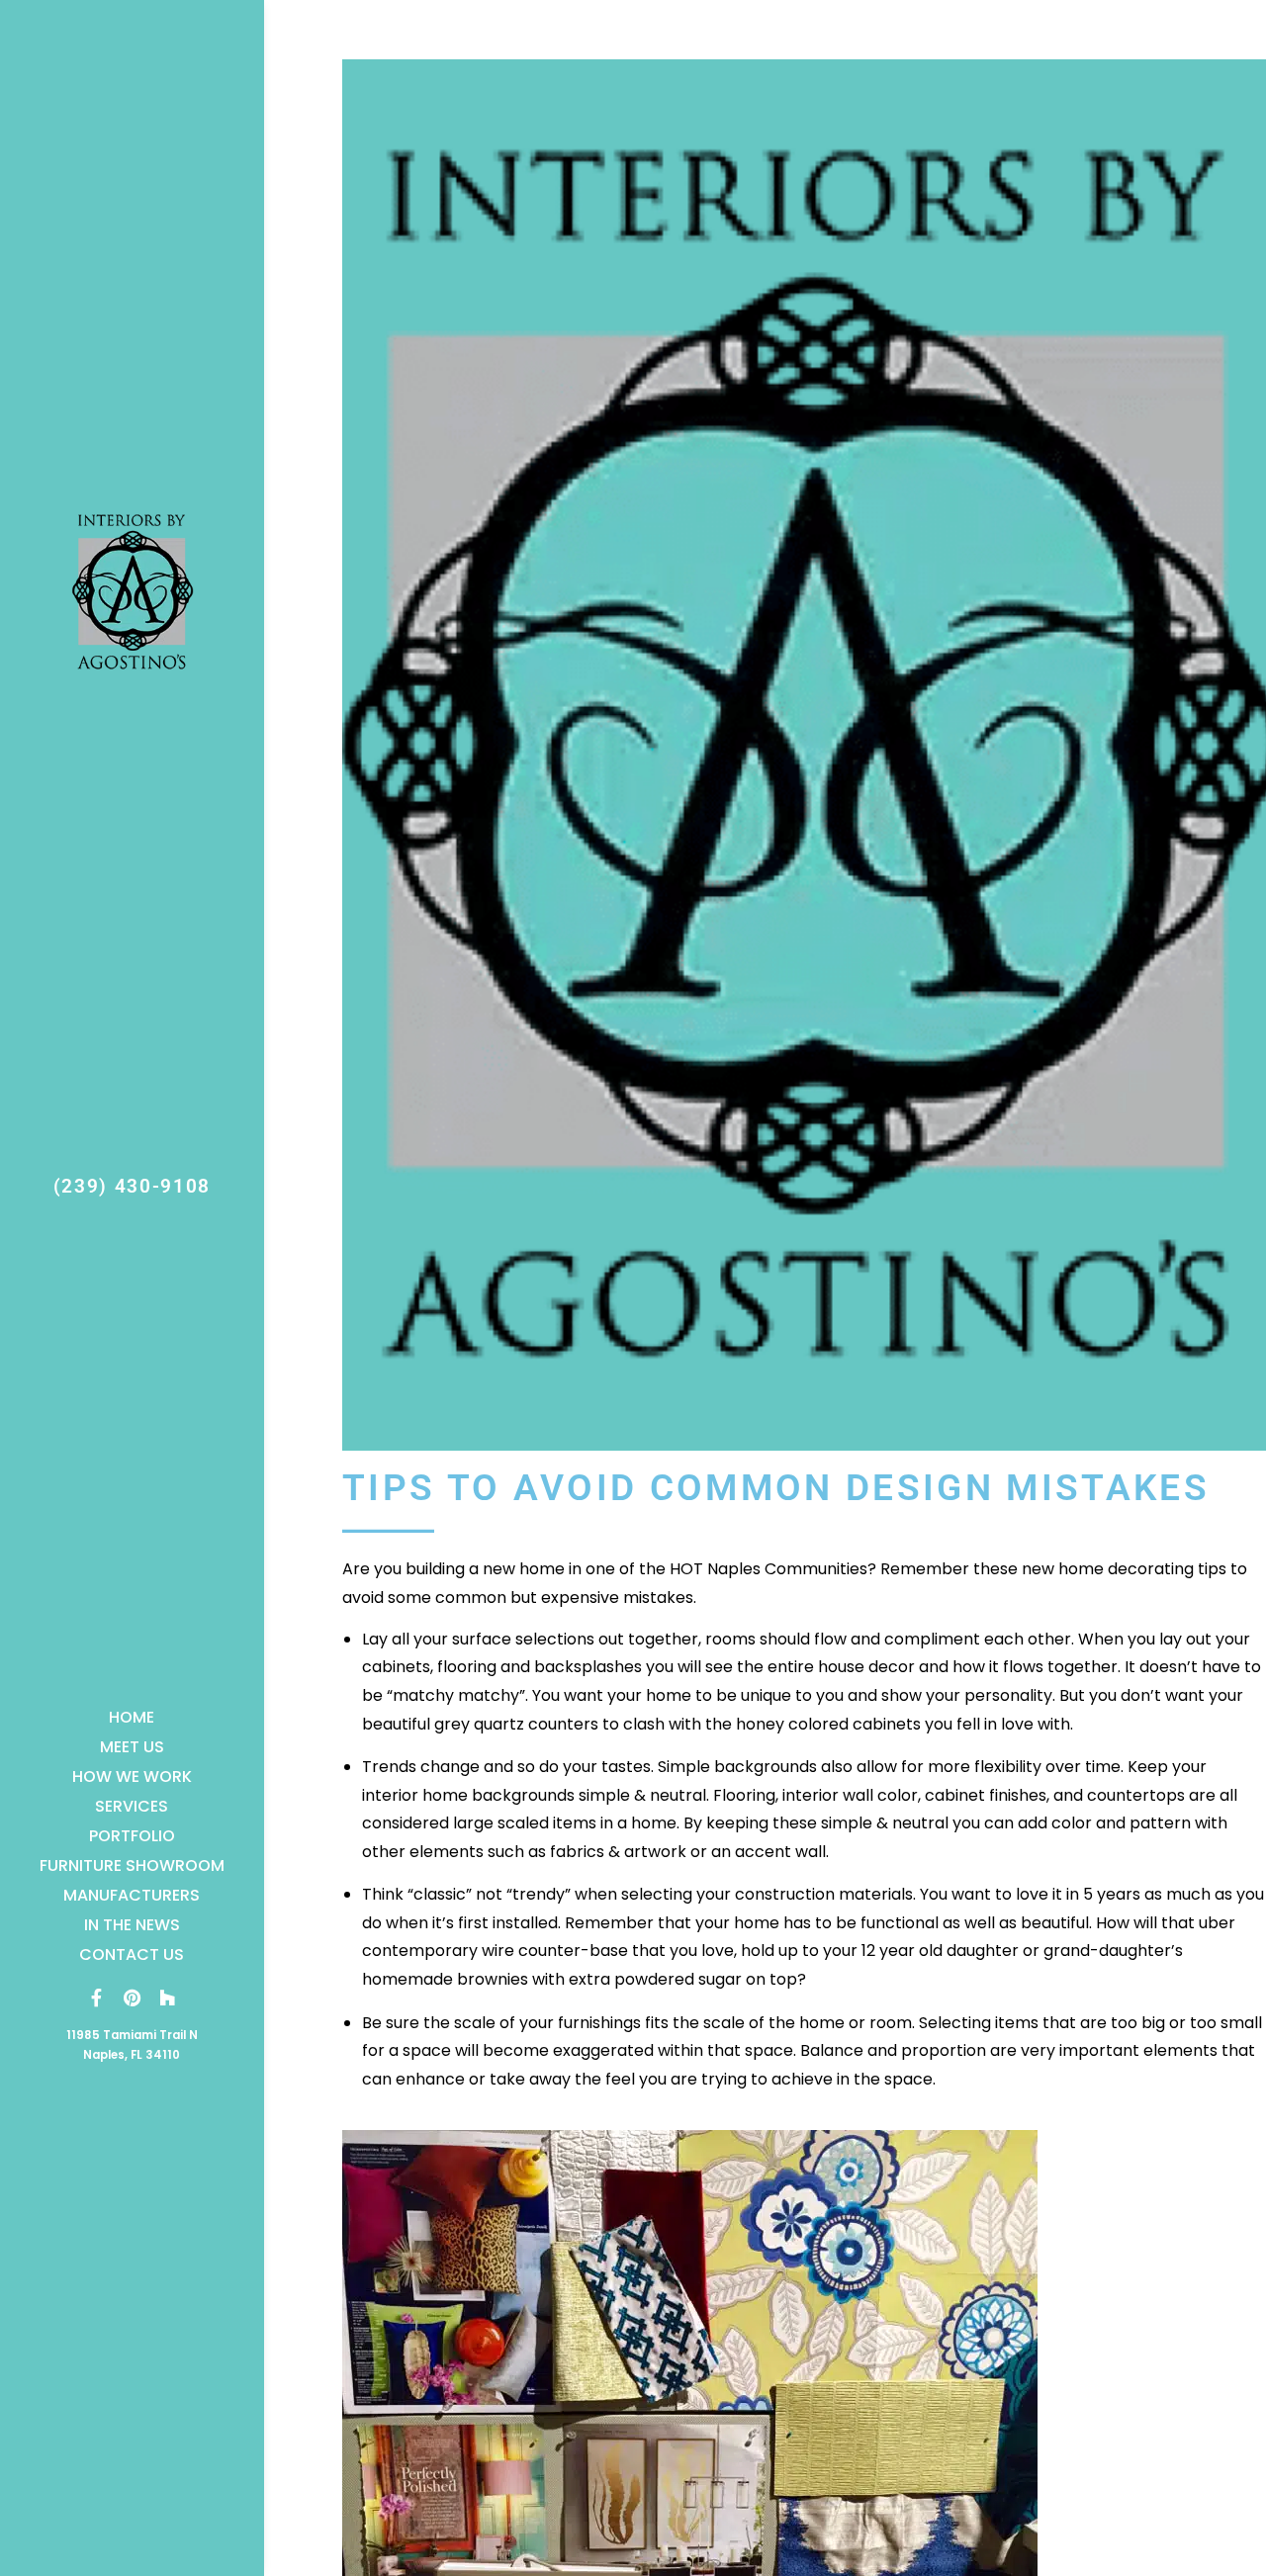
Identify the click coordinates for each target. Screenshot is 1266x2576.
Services (132, 1806)
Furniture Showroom (132, 1865)
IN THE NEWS (132, 1925)
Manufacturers (132, 1895)
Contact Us (132, 1954)
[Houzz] (167, 1998)
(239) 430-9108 (132, 1186)
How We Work (132, 1777)
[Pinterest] (132, 1998)
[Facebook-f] (96, 1998)
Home (132, 1717)
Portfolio (132, 1836)
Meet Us (132, 1747)
